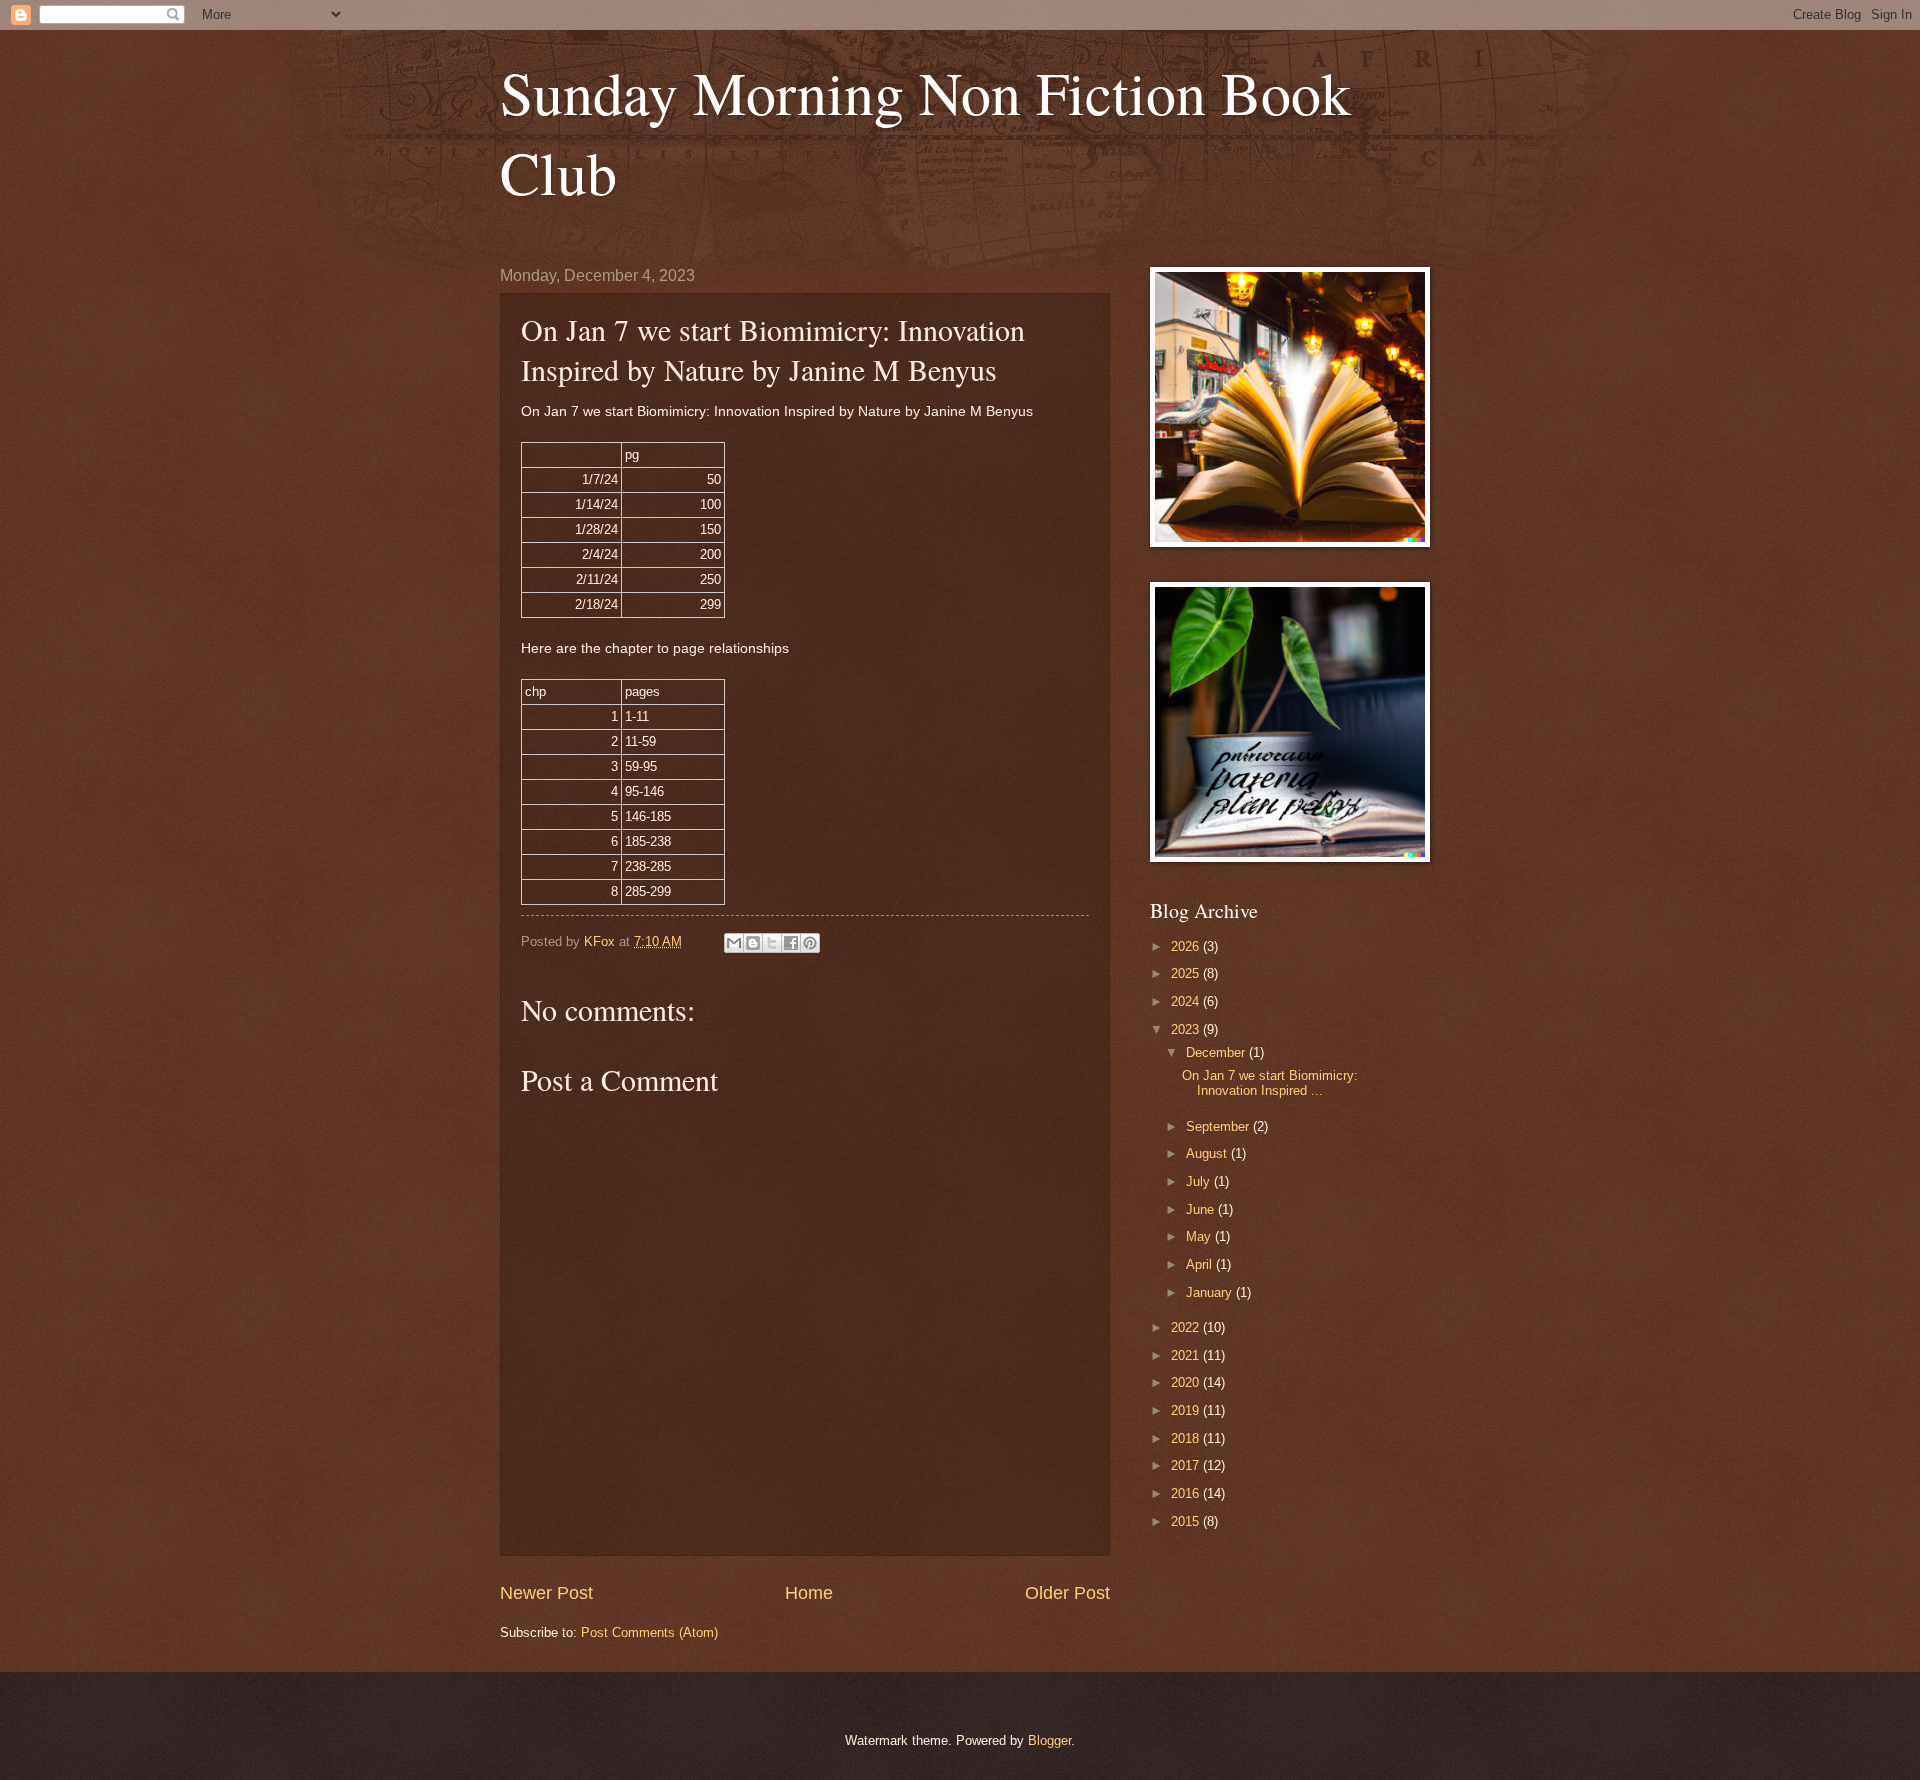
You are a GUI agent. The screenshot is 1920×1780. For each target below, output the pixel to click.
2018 (1187, 1438)
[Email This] (734, 943)
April (1201, 1264)
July (1200, 1181)
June (1202, 1209)
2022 (1187, 1327)
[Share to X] (772, 943)
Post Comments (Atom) (649, 1632)
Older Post (1067, 1593)
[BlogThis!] (753, 943)
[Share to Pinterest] (810, 943)
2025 (1187, 973)
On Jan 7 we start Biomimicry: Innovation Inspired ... (1270, 1083)
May (1200, 1236)
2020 (1187, 1382)
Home (809, 1593)
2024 (1187, 1001)
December (1217, 1052)
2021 (1187, 1355)
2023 (1187, 1029)
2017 (1187, 1465)
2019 (1187, 1410)
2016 (1187, 1493)
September (1219, 1126)
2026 (1187, 946)
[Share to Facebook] (791, 943)
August (1208, 1153)
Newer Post (546, 1593)
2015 (1187, 1521)
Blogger (1049, 1740)
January (1211, 1292)
